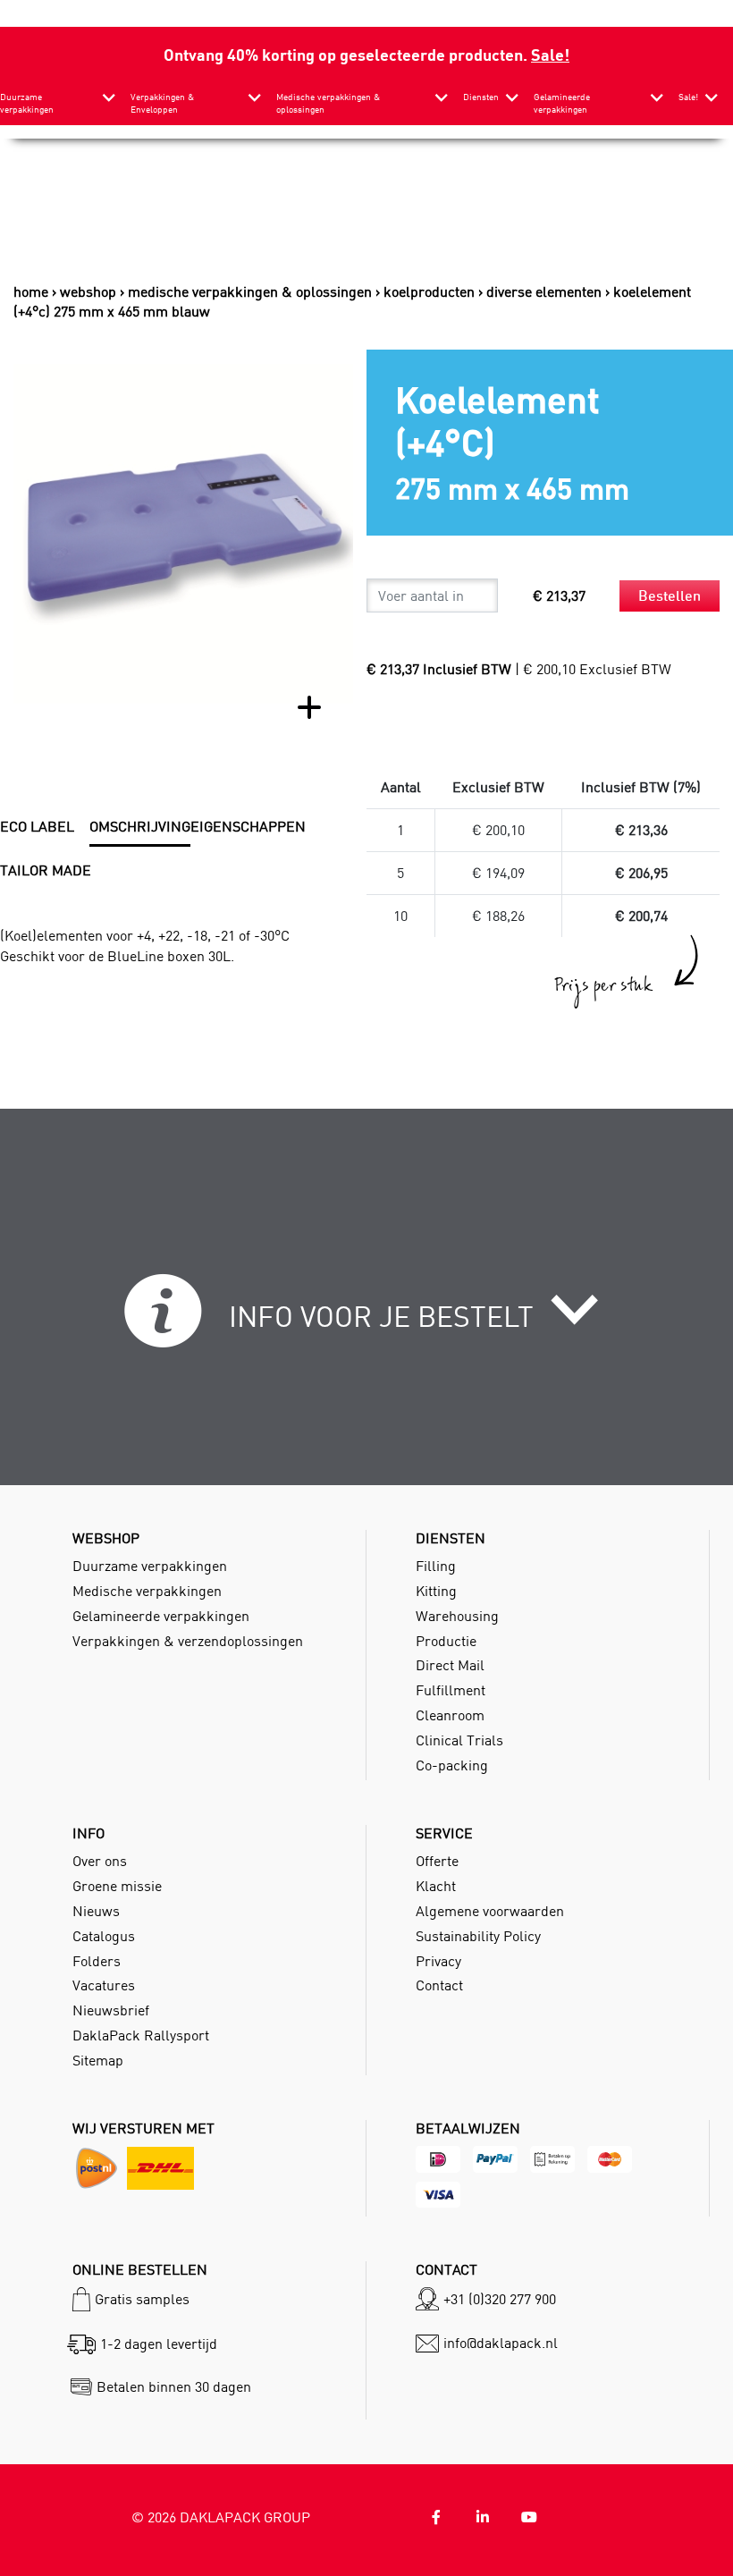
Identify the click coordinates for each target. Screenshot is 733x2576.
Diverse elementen (544, 291)
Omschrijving (140, 826)
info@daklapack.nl (501, 2343)
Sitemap (98, 2060)
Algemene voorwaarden (490, 1911)
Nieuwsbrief (111, 2010)
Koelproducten (429, 291)
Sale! (550, 54)
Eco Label (37, 826)
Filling (436, 1566)
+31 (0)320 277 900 (500, 2299)
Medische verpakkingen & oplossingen (328, 103)
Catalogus (104, 1936)
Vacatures (104, 1985)
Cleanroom (450, 1715)
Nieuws (96, 1911)
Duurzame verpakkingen (27, 103)
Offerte (437, 1861)
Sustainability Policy (478, 1936)
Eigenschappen (248, 826)
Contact (439, 1985)
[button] (367, 1321)
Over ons (100, 1861)
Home (31, 291)
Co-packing (452, 1765)
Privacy (438, 1961)
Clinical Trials (459, 1740)
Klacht (436, 1886)
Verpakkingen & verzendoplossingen (188, 1641)
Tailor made (46, 870)
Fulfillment (451, 1690)
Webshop (88, 291)
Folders (97, 1961)
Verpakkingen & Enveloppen (162, 103)
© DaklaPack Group (221, 2517)
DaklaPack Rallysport (141, 2035)
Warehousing (457, 1616)
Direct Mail (450, 1665)
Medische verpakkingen (147, 1591)
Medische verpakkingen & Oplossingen (250, 291)
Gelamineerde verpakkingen (562, 103)
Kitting (436, 1591)
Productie (446, 1641)
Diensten (481, 97)
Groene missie (117, 1886)
